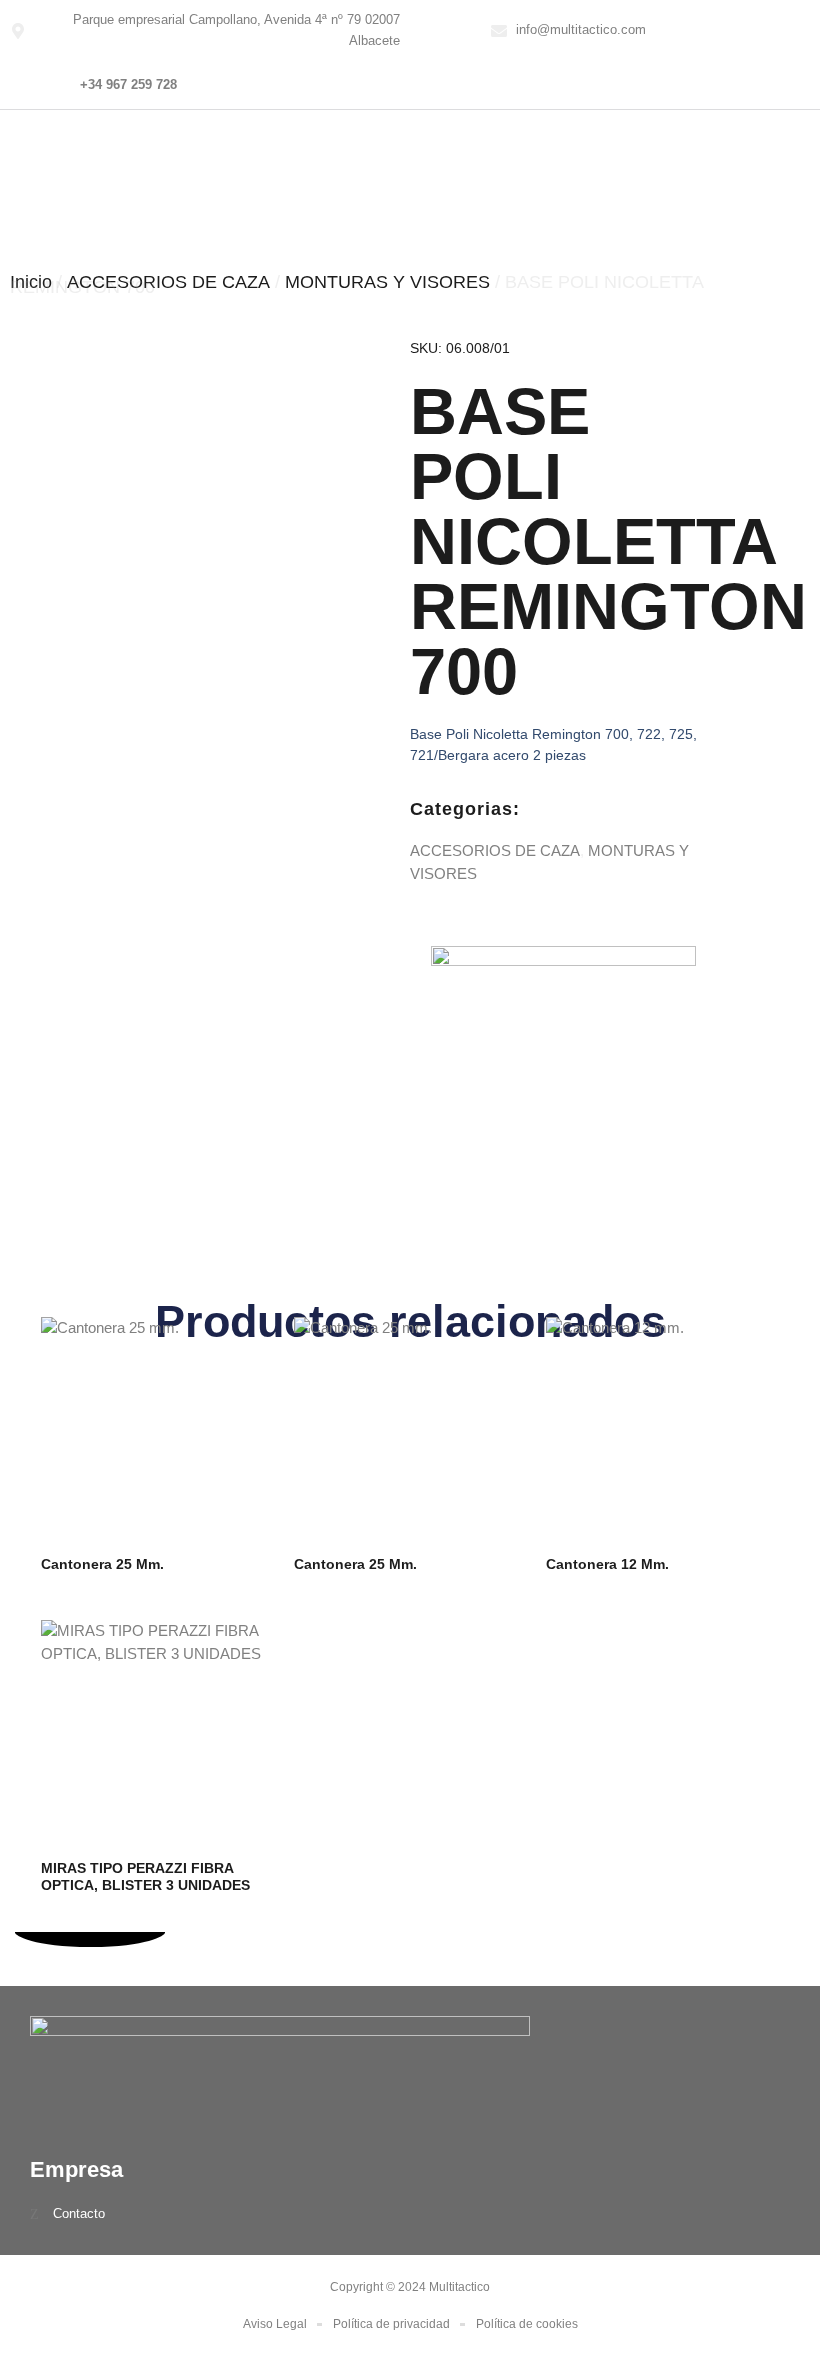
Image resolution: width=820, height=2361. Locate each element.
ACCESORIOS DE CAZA (168, 282)
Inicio (31, 282)
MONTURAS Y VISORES (387, 282)
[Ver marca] (563, 960)
